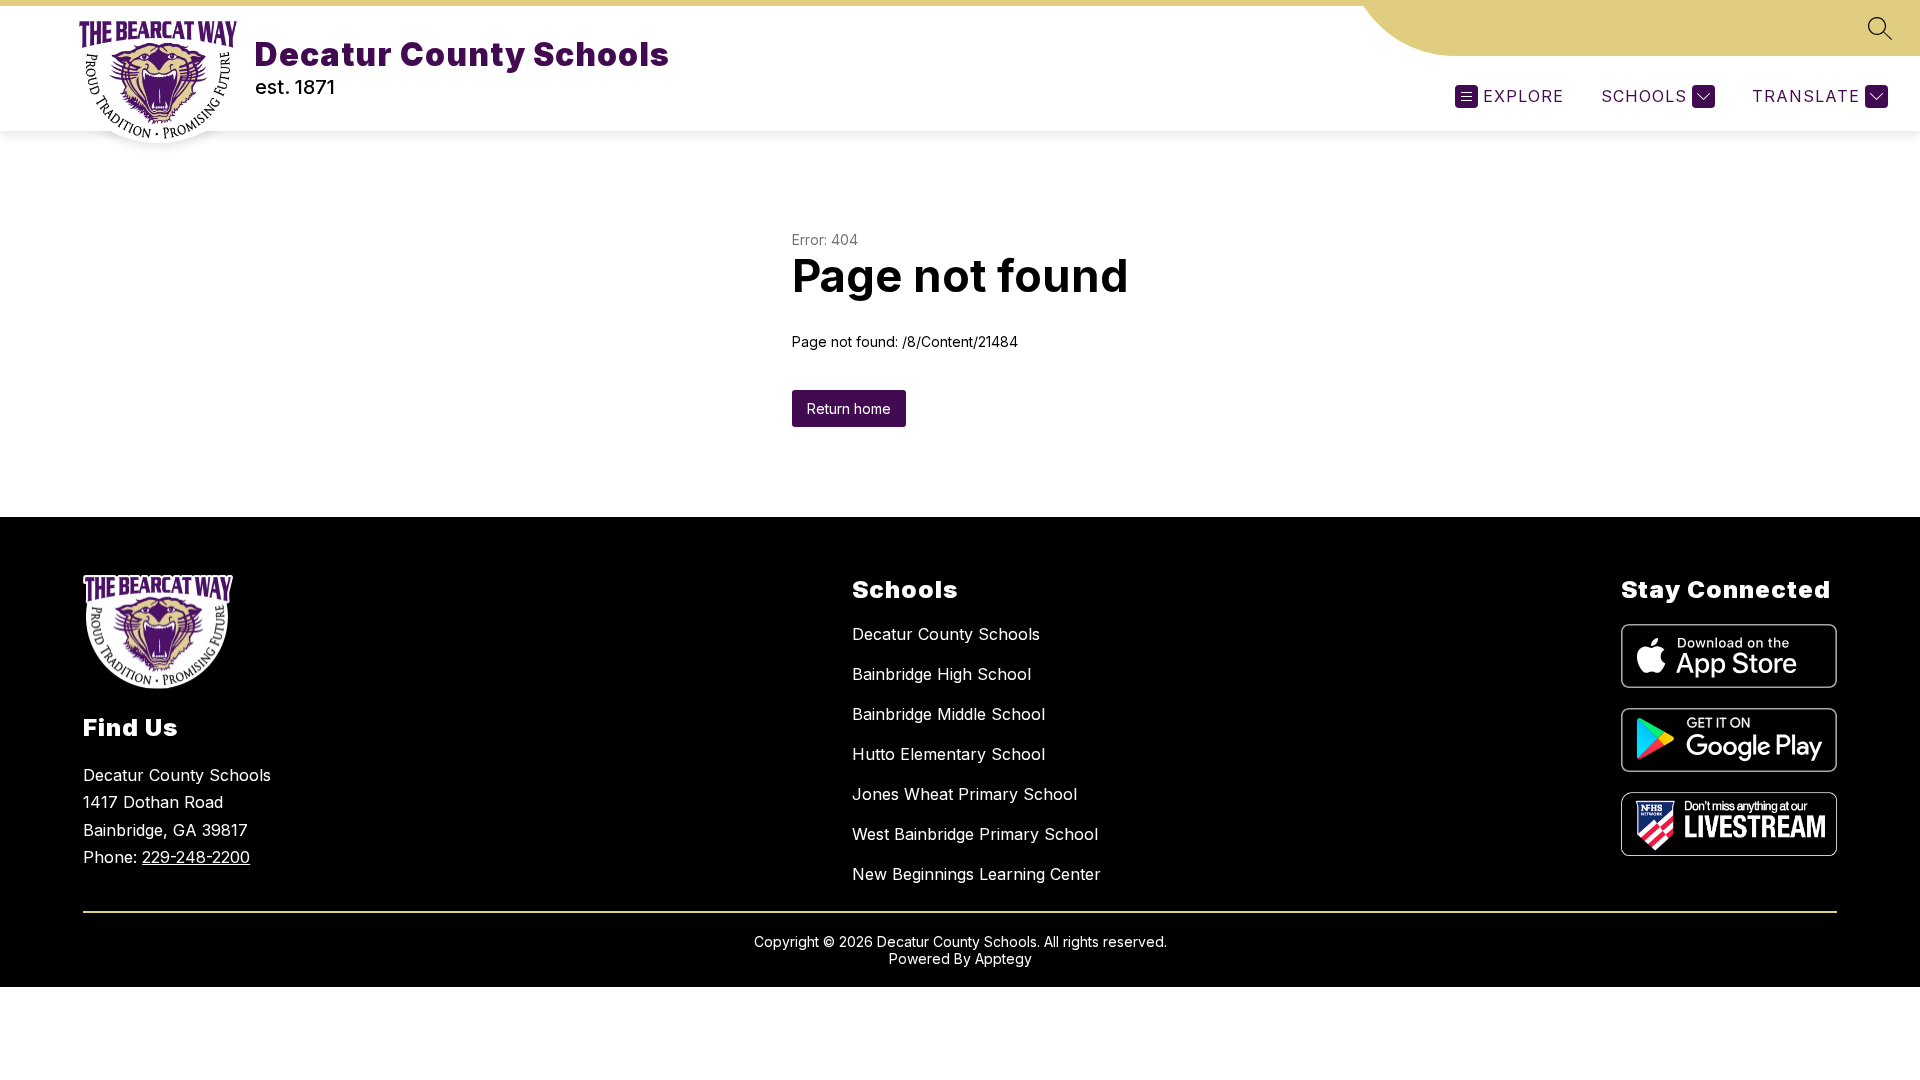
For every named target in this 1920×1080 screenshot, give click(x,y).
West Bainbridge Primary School (975, 834)
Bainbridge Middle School (948, 714)
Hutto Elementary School (948, 754)
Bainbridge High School (941, 674)
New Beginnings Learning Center (976, 874)
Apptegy (1003, 958)
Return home (849, 408)
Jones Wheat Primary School (964, 794)
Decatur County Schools (946, 634)
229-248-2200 (196, 857)
